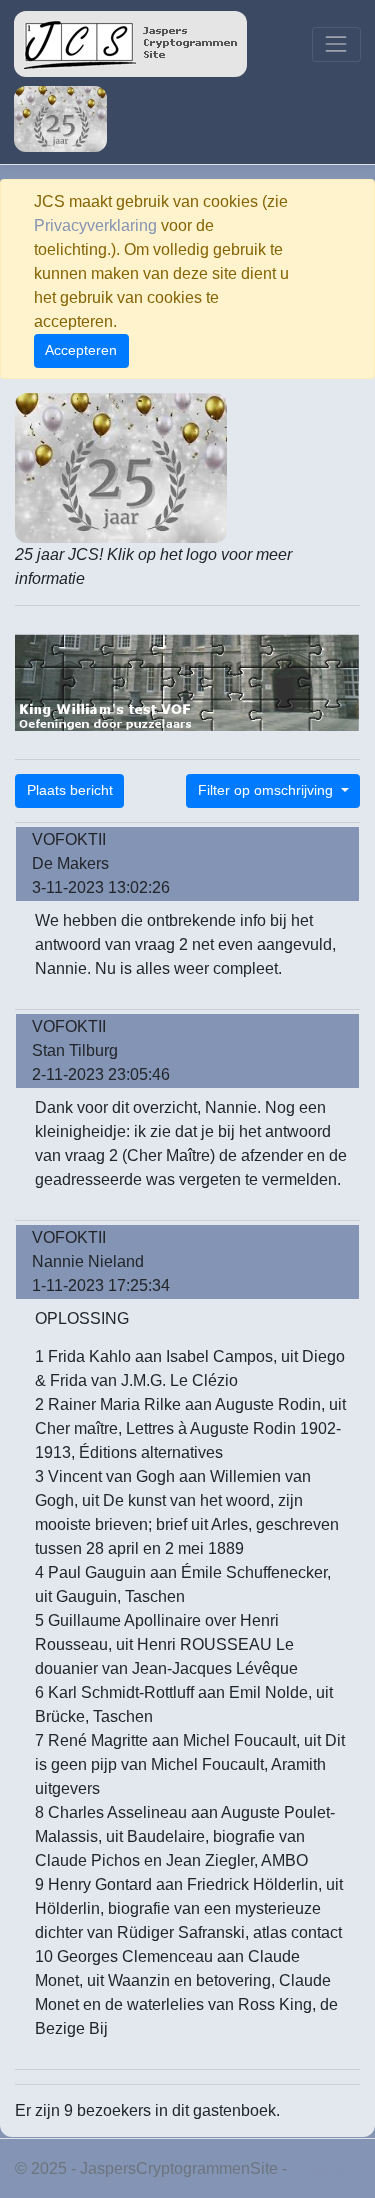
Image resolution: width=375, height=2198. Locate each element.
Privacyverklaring (95, 225)
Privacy (317, 2168)
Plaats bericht (70, 790)
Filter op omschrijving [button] (267, 790)
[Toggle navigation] (336, 44)
